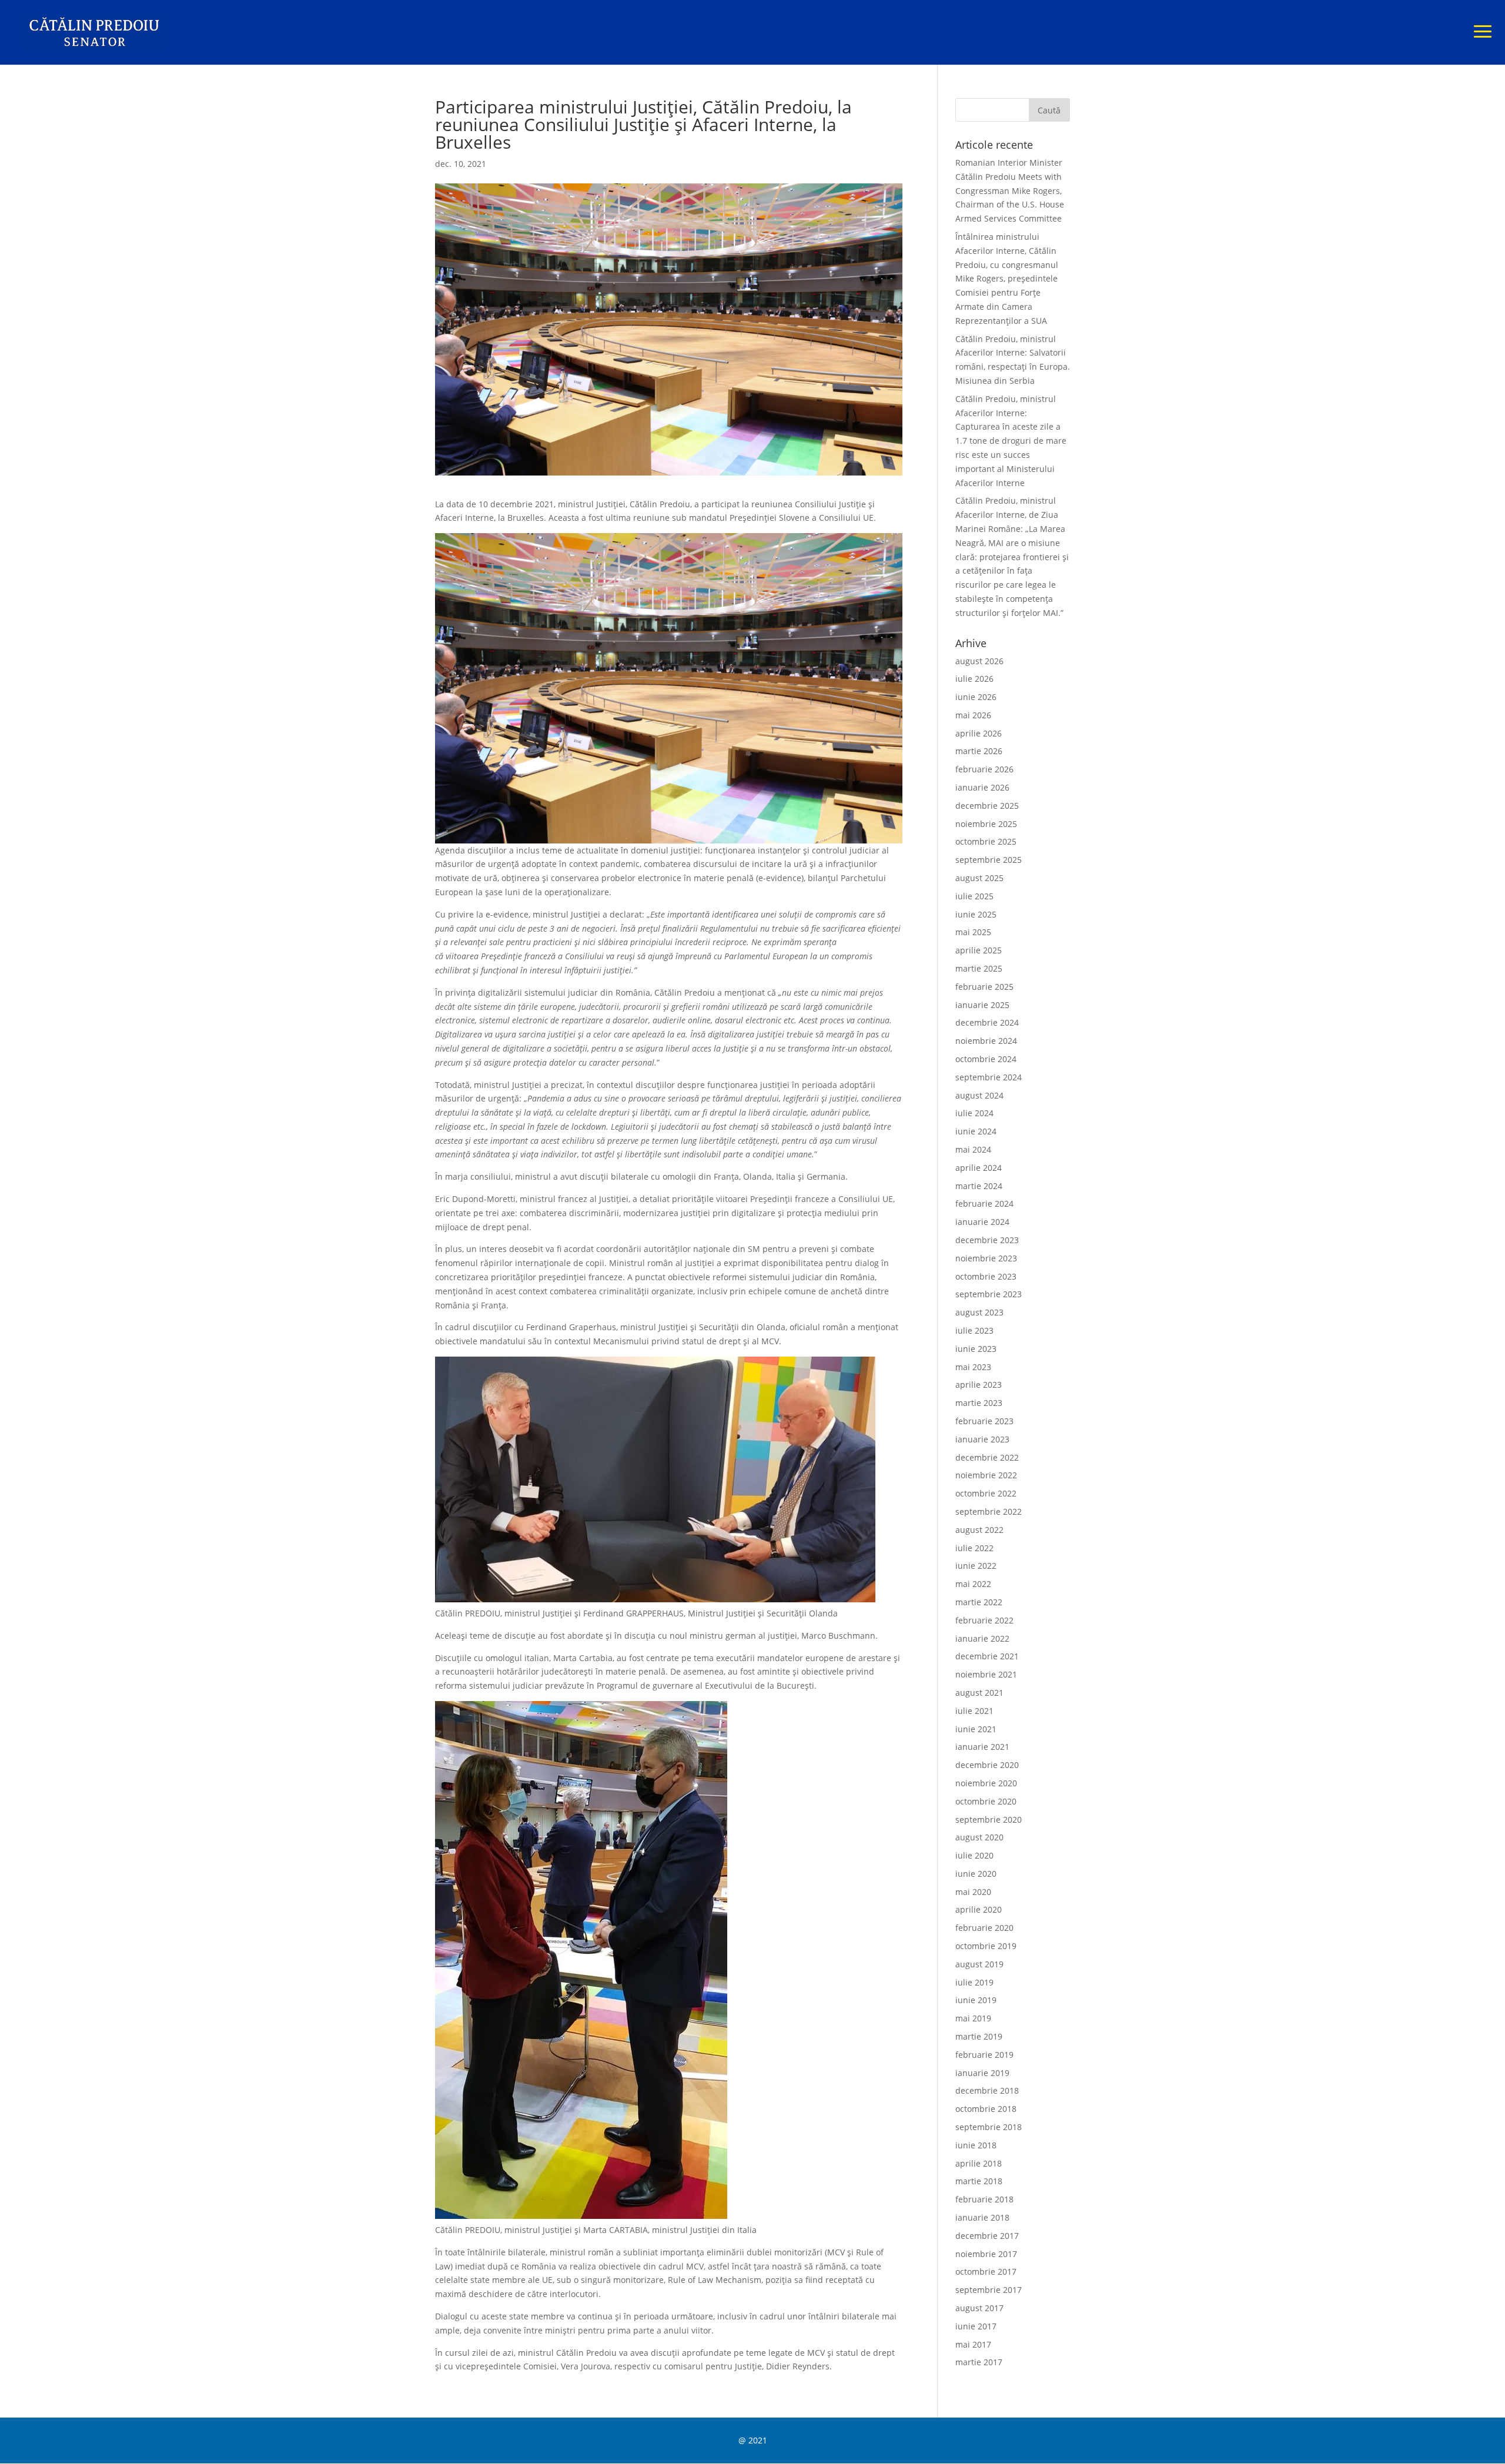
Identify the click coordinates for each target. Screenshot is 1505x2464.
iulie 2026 (974, 679)
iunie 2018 (976, 2145)
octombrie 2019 (986, 1946)
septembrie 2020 (989, 1819)
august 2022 (979, 1530)
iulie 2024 (974, 1113)
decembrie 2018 (987, 2090)
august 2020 (979, 1837)
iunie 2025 (976, 914)
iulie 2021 (974, 1711)
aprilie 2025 (979, 950)
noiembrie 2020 (986, 1783)
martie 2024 (979, 1186)
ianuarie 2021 (982, 1747)
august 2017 (979, 2308)
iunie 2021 (976, 1729)
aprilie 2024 (979, 1168)
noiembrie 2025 (986, 824)
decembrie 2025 (987, 806)
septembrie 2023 (989, 1294)
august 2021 (979, 1693)
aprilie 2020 (979, 1909)
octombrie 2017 (986, 2271)
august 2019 (979, 1964)
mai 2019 (973, 2018)
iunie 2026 (976, 697)
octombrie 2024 (986, 1059)
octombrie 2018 (986, 2109)
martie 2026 (979, 751)
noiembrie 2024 (986, 1041)
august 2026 (979, 661)
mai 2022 (973, 1584)
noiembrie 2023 (986, 1258)
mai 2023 (973, 1367)
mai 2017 (973, 2344)
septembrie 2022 (989, 1511)
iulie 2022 (974, 1548)
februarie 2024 (984, 1203)
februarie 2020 (984, 1928)
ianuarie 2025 (982, 1005)
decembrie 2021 (987, 1656)
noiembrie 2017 (986, 2254)
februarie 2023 (984, 1421)
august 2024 (979, 1095)
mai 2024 (973, 1149)
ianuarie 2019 (982, 2073)
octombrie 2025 (986, 841)
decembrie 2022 (987, 1457)
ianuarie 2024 (982, 1222)
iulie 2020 (974, 1855)
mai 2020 (973, 1892)
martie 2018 (979, 2181)
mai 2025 (973, 932)
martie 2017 (979, 2362)
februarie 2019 (984, 2055)
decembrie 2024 (987, 1022)
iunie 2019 (976, 2000)
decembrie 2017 (987, 2236)
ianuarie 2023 (982, 1439)
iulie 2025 (974, 896)
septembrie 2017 (989, 2290)
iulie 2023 (974, 1330)
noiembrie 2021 (986, 1674)
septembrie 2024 (989, 1077)
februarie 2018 (984, 2199)
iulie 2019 (974, 1982)
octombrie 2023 (986, 1276)
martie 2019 (979, 2036)
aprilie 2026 (979, 733)
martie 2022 (979, 1602)
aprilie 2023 (979, 1385)
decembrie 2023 (987, 1240)
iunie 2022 (976, 1566)
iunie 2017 (976, 2326)
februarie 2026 (984, 769)
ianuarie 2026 (982, 787)
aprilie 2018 (979, 2163)
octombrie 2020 (986, 1801)
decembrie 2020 (987, 1765)
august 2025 (979, 878)
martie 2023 (979, 1403)
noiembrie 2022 (986, 1475)
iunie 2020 (976, 1874)
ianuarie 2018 (982, 2217)
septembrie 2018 (989, 2127)
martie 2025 (979, 968)
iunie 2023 (976, 1349)
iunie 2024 (976, 1131)
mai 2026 (973, 715)
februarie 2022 (984, 1620)
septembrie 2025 (989, 860)
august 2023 (979, 1312)
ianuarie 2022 (982, 1638)
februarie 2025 (984, 987)
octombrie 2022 (986, 1493)
